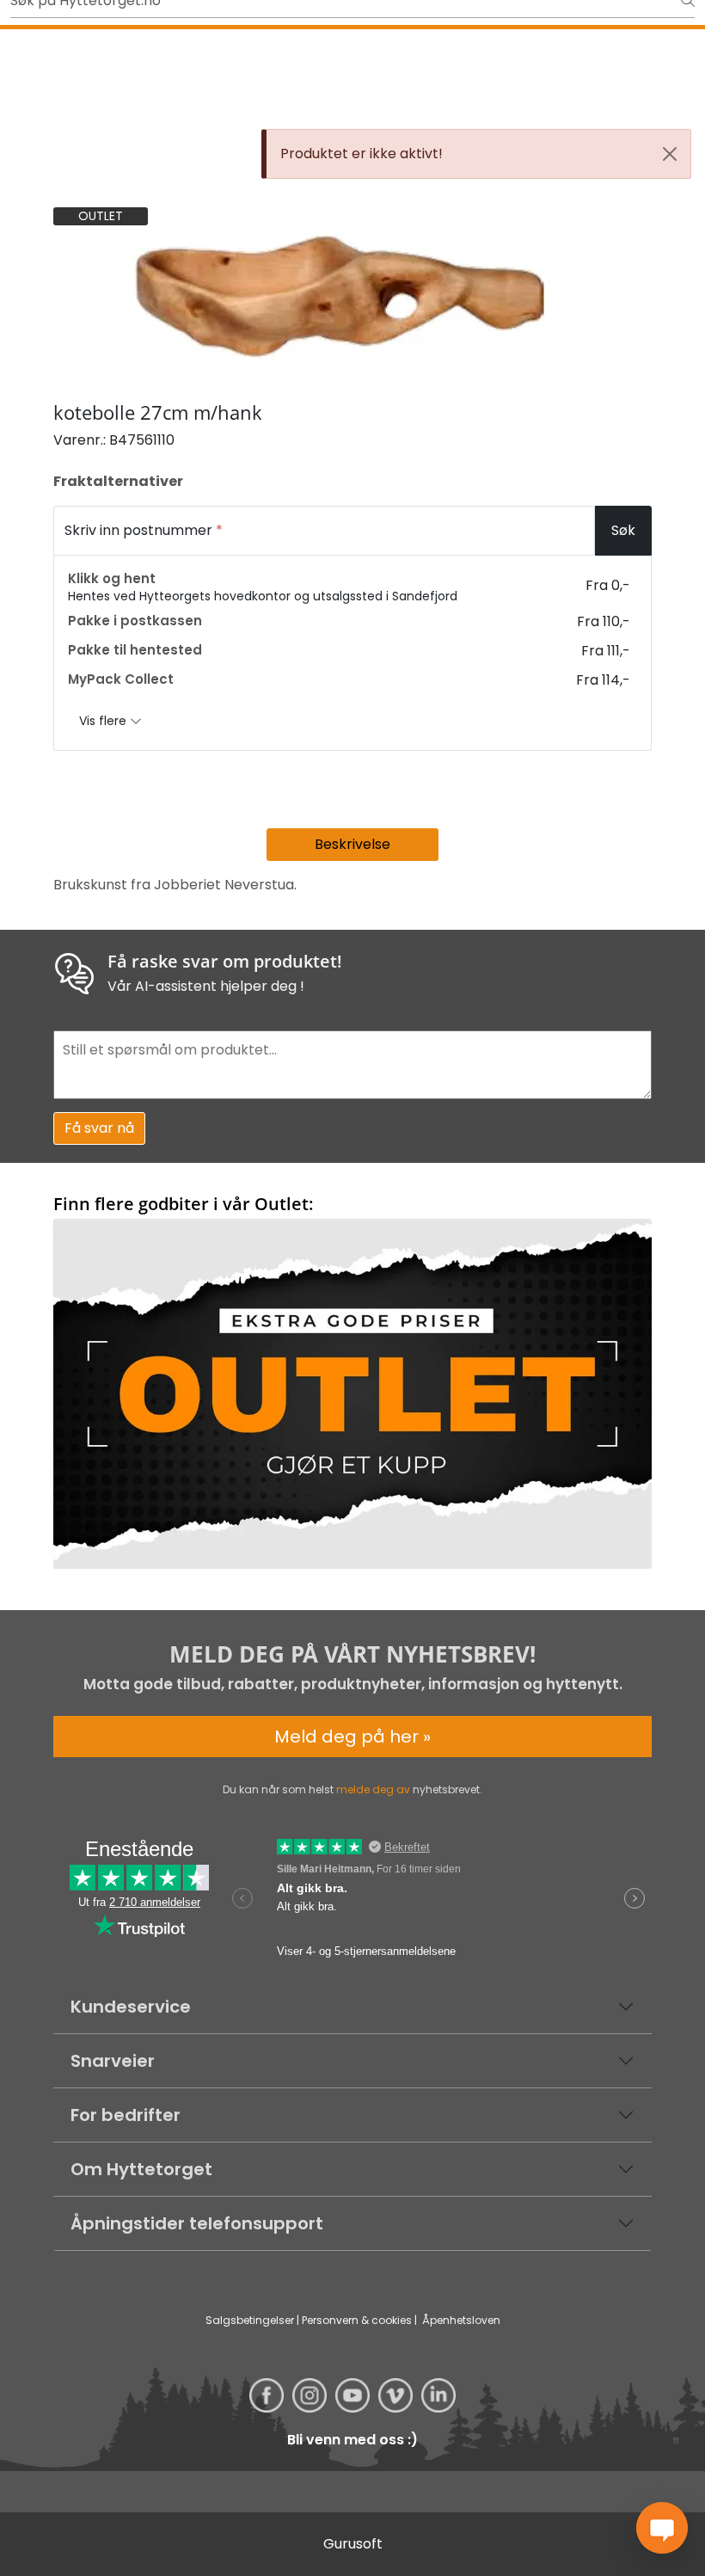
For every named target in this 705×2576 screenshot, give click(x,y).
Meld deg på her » (352, 1737)
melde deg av (373, 1789)
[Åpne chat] (662, 2528)
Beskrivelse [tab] (352, 844)
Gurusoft (353, 2544)
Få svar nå (99, 1128)
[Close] (670, 154)
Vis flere (104, 721)
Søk (623, 530)
